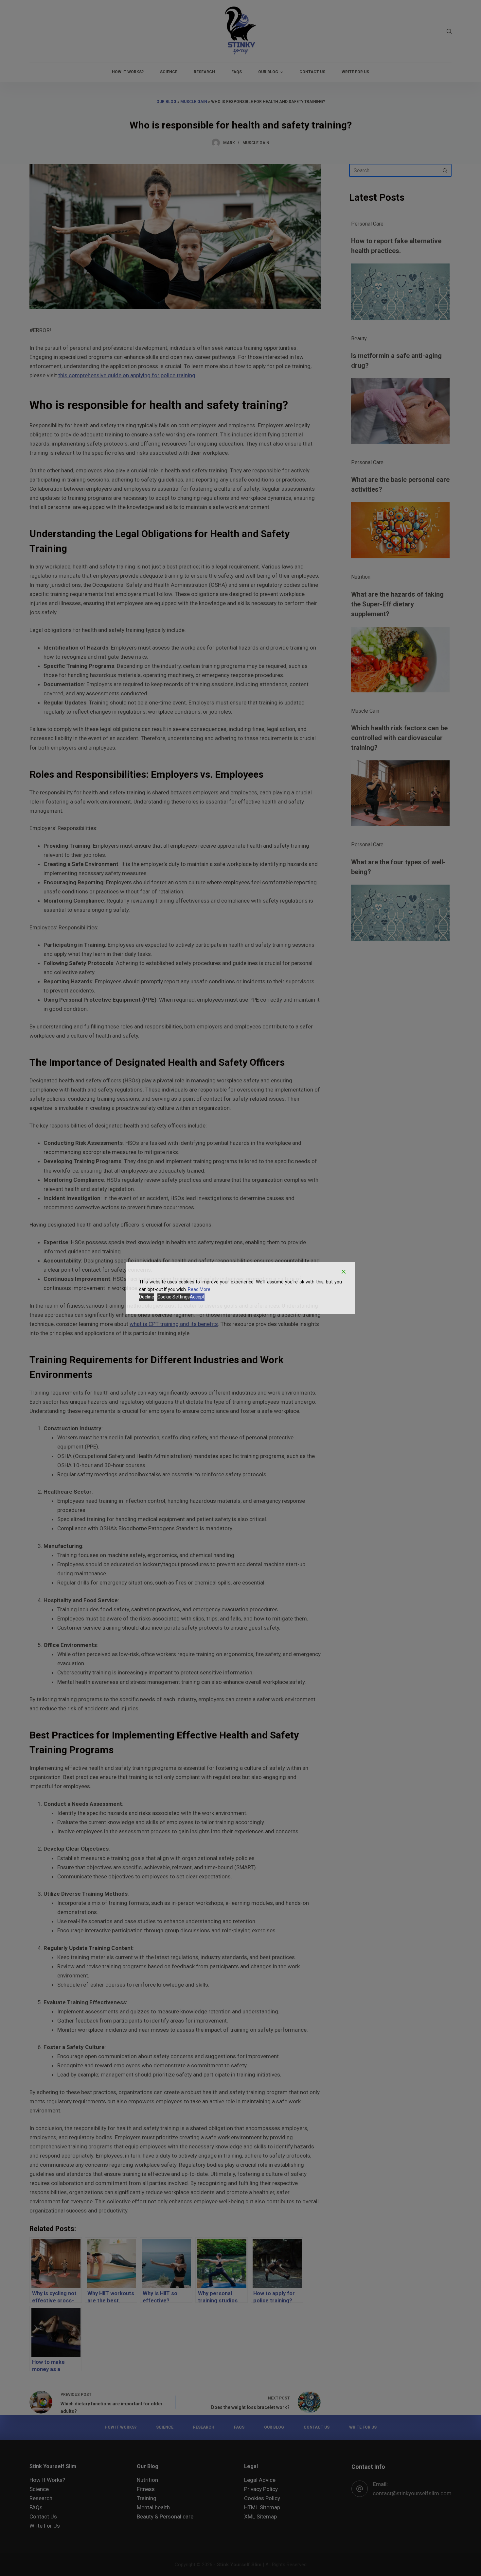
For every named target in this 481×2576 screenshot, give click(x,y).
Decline (147, 1297)
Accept (197, 1297)
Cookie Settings (174, 1297)
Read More (199, 1289)
